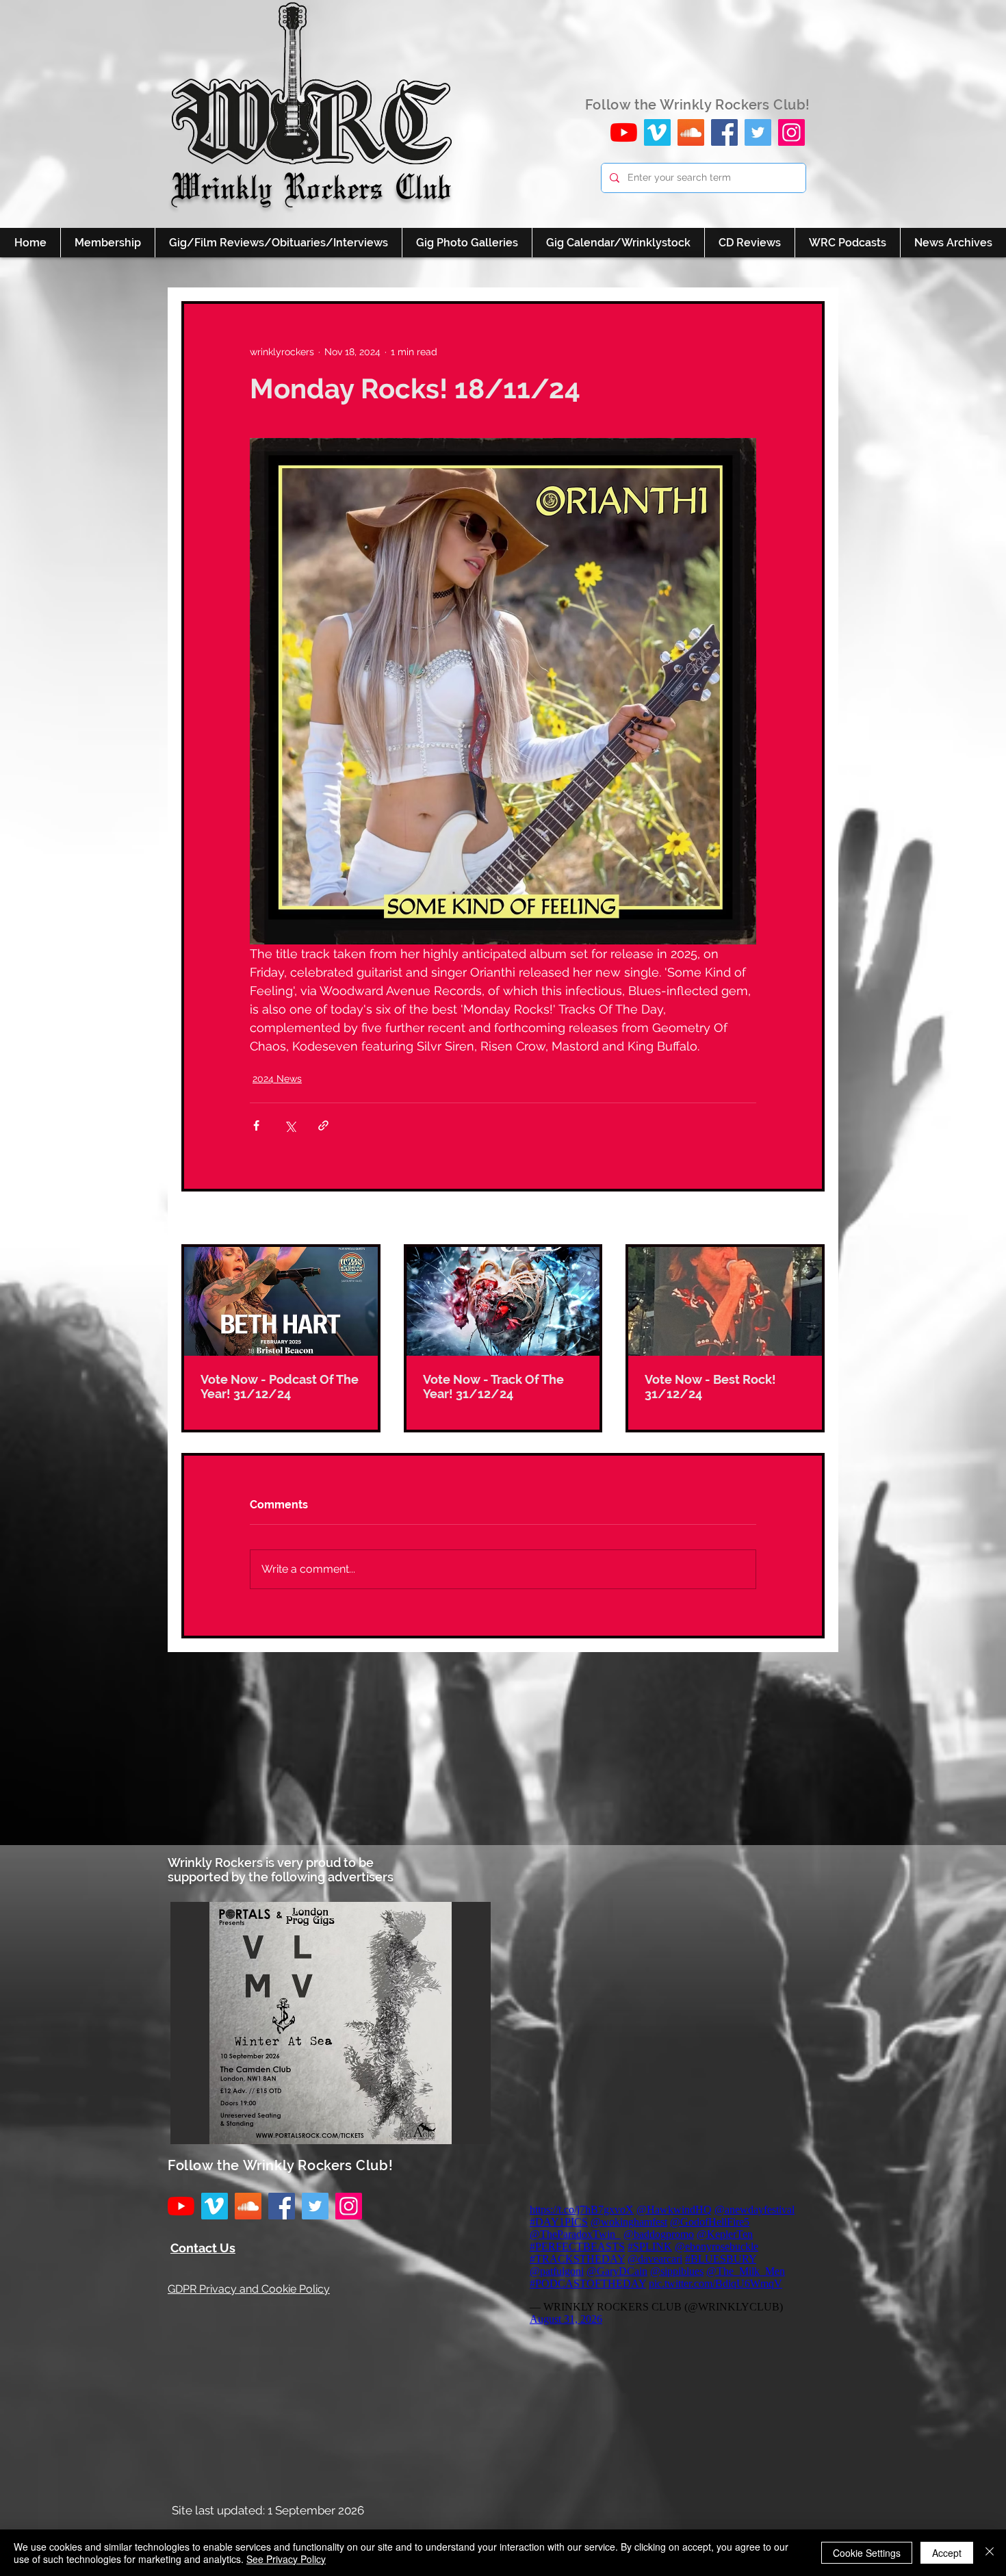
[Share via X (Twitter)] (290, 1125)
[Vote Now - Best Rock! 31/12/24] (725, 1301)
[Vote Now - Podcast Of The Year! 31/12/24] (281, 1301)
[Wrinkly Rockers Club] (657, 132)
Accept (947, 2553)
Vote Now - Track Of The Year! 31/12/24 (493, 1387)
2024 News (277, 1079)
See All (809, 1219)
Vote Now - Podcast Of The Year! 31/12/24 (280, 1387)
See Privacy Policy (286, 2559)
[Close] (990, 2553)
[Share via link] (323, 1125)
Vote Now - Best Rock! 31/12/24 (710, 1387)
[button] (331, 2023)
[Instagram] (791, 132)
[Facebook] (724, 132)
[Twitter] (758, 132)
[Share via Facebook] (256, 1125)
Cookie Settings (867, 2553)
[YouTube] (624, 132)
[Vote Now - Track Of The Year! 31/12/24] (503, 1301)
